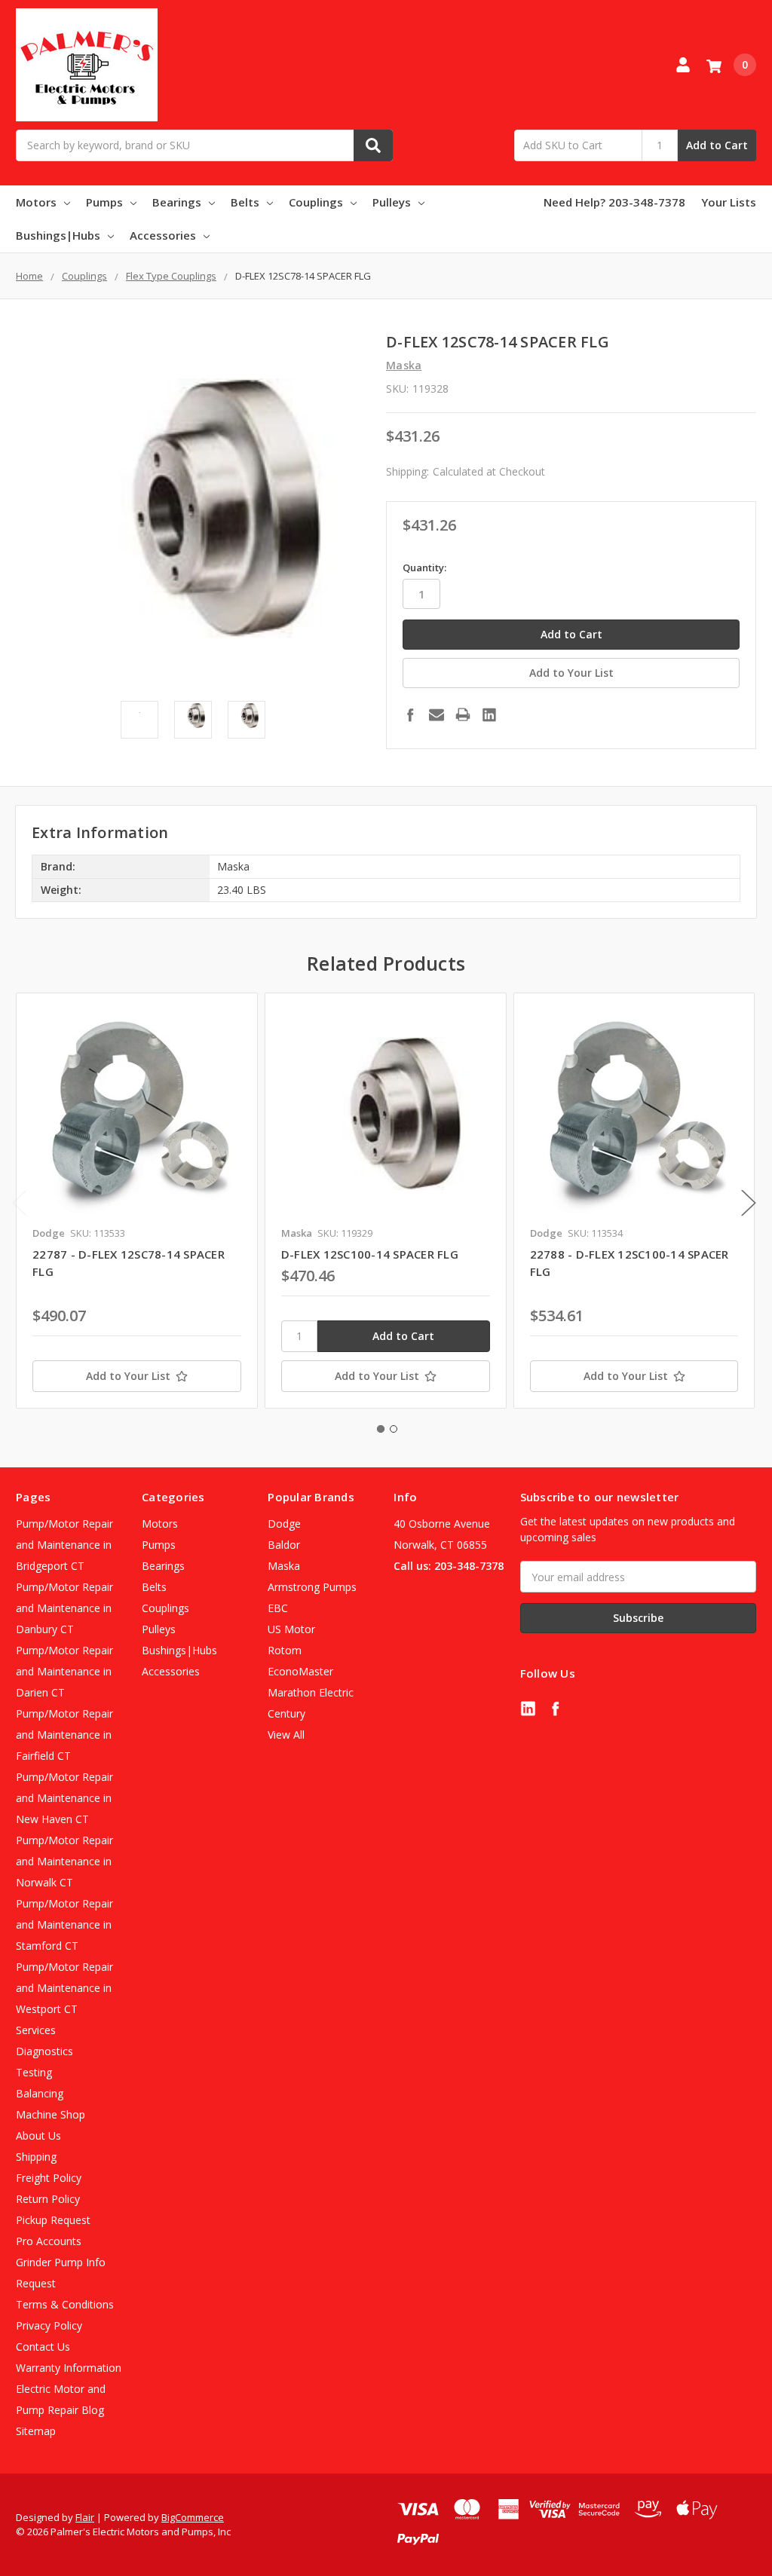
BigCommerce (193, 2517)
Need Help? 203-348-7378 (614, 202)
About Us (38, 2135)
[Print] (463, 714)
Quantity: (424, 568)
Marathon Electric (311, 1692)
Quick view (137, 1113)
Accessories (163, 235)
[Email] (437, 714)
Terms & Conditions (65, 2304)
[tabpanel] (136, 1201)
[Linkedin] (489, 714)
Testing (34, 2072)
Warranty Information (69, 2368)
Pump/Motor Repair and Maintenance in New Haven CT (64, 1798)
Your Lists (729, 202)
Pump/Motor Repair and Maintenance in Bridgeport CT (64, 1545)
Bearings (177, 202)
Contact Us (43, 2347)
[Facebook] (410, 714)
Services (36, 2030)
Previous (20, 1203)
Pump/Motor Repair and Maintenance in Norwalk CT (64, 1861)
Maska (284, 1566)
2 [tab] (394, 1429)
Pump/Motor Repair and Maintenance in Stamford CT (64, 1924)
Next (749, 1203)
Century (286, 1713)
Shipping (36, 2157)
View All (286, 1735)
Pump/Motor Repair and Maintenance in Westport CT (64, 1988)
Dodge (284, 1524)
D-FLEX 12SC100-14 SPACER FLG (370, 1254)
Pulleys (392, 202)
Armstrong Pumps (312, 1587)
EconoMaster (300, 1671)
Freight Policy (49, 2178)
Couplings (316, 202)
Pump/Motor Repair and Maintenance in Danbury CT (64, 1608)
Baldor (284, 1545)
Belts (245, 202)
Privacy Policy (49, 2325)
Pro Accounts (49, 2241)
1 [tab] (381, 1429)
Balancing (40, 2093)
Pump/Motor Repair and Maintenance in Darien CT (64, 1671)
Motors (36, 202)
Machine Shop (51, 2114)
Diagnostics (44, 2051)
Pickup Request (53, 2220)
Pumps (104, 202)
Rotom (285, 1650)
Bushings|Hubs (58, 235)
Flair (85, 2517)
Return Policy (48, 2199)
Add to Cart (717, 145)
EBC (278, 1608)
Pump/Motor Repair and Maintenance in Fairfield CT (64, 1735)
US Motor (291, 1629)
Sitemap (36, 2431)
